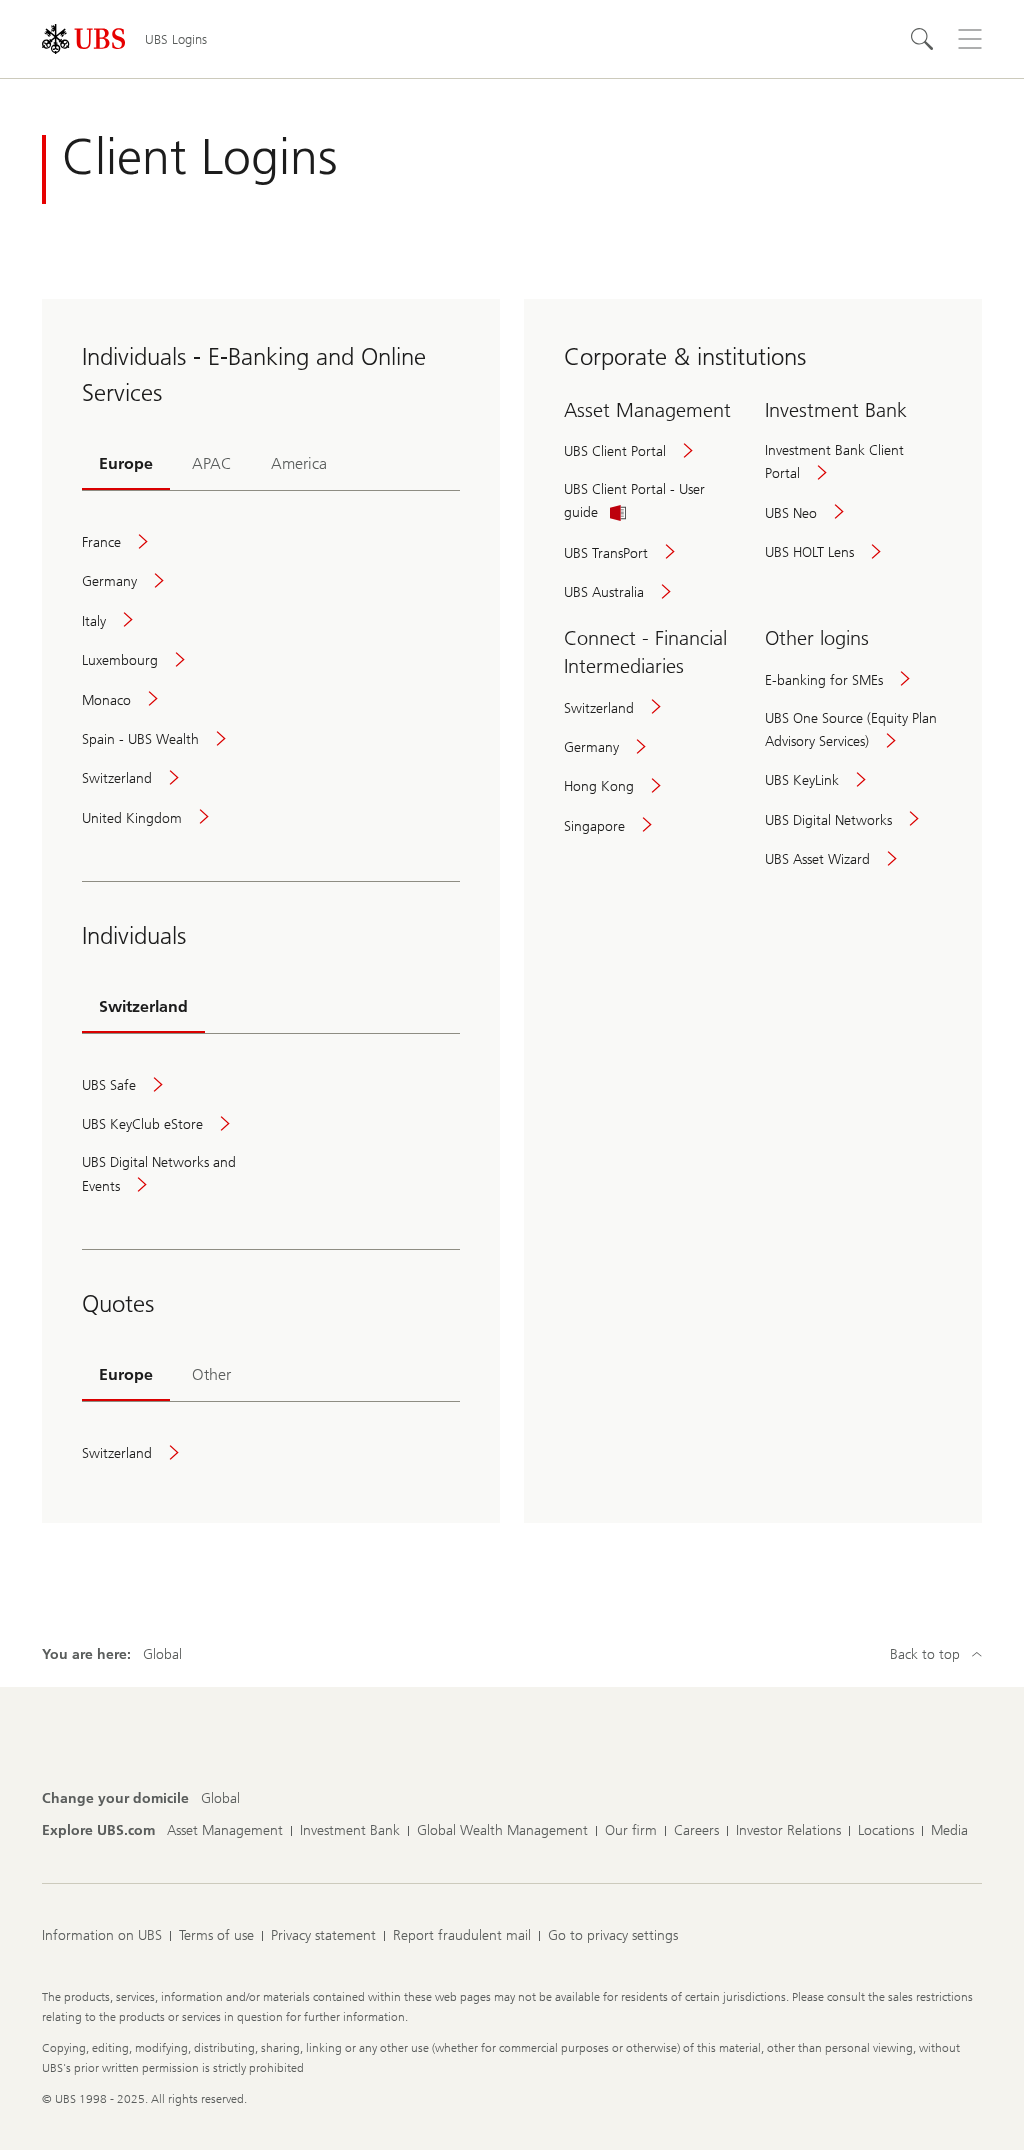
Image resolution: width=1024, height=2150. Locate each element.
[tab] (126, 465)
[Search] (922, 39)
